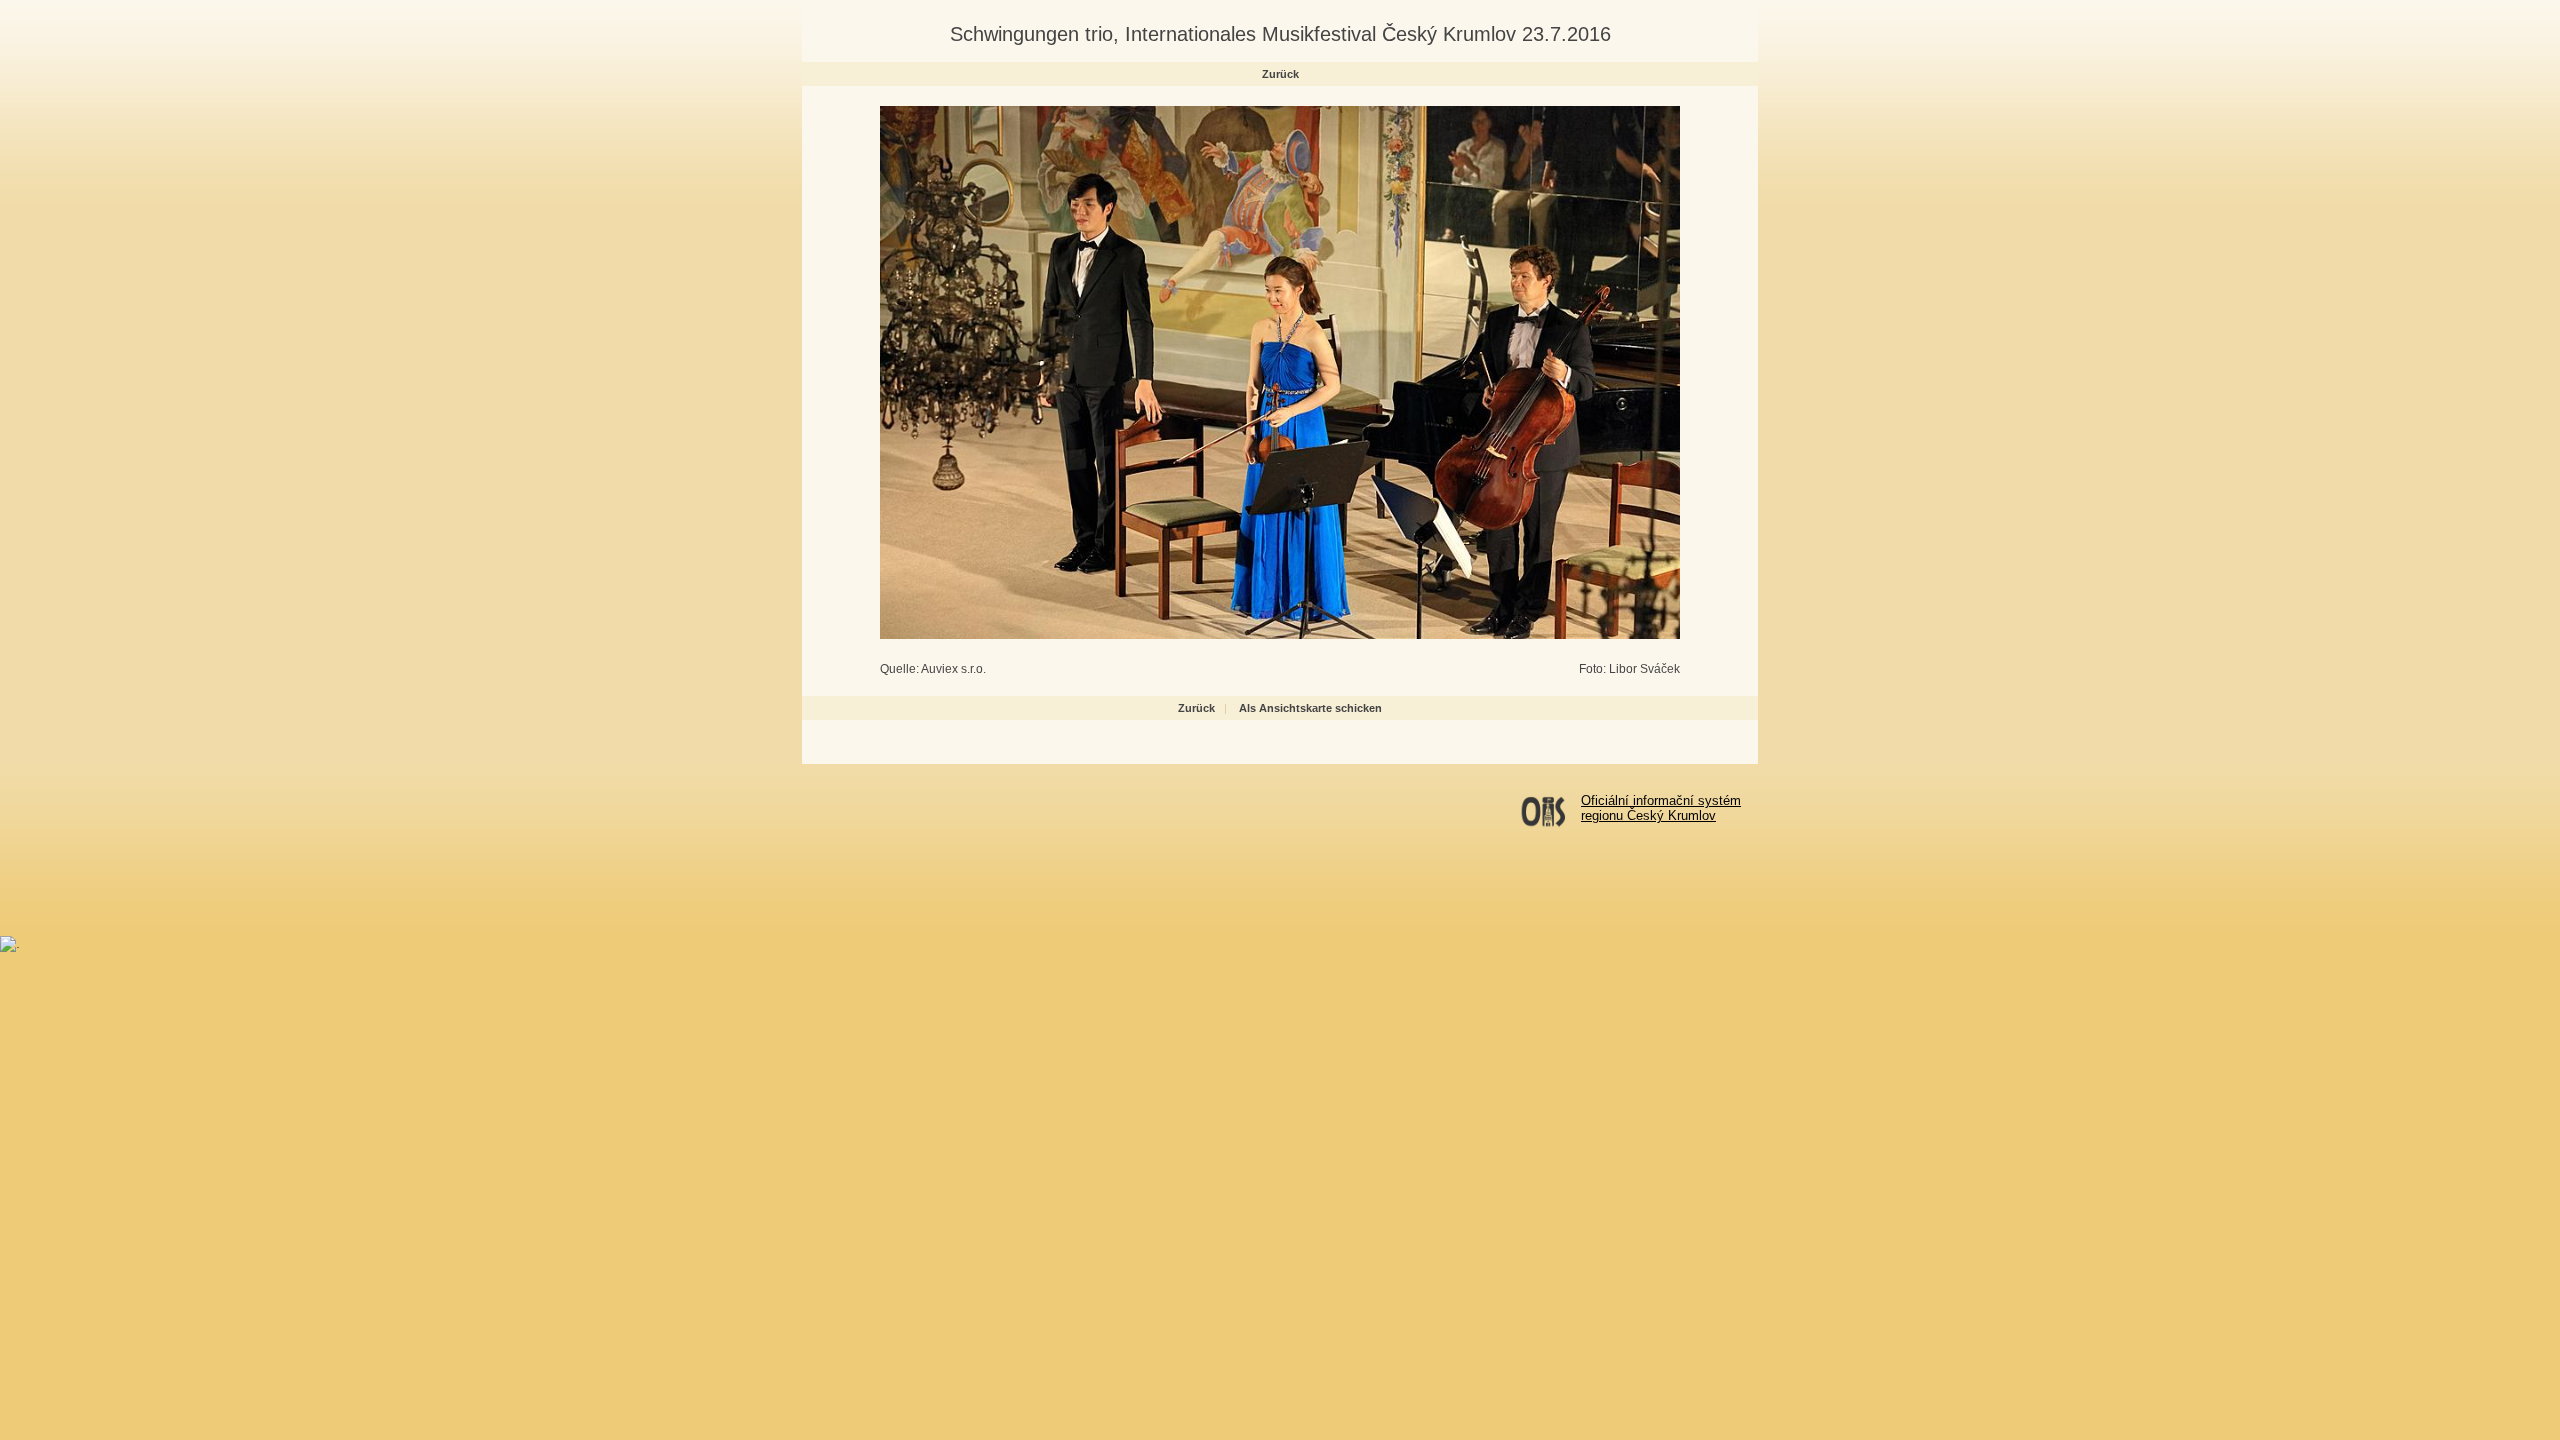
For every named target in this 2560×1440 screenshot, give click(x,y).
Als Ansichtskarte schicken (1310, 708)
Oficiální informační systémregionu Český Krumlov (1661, 808)
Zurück (1280, 74)
